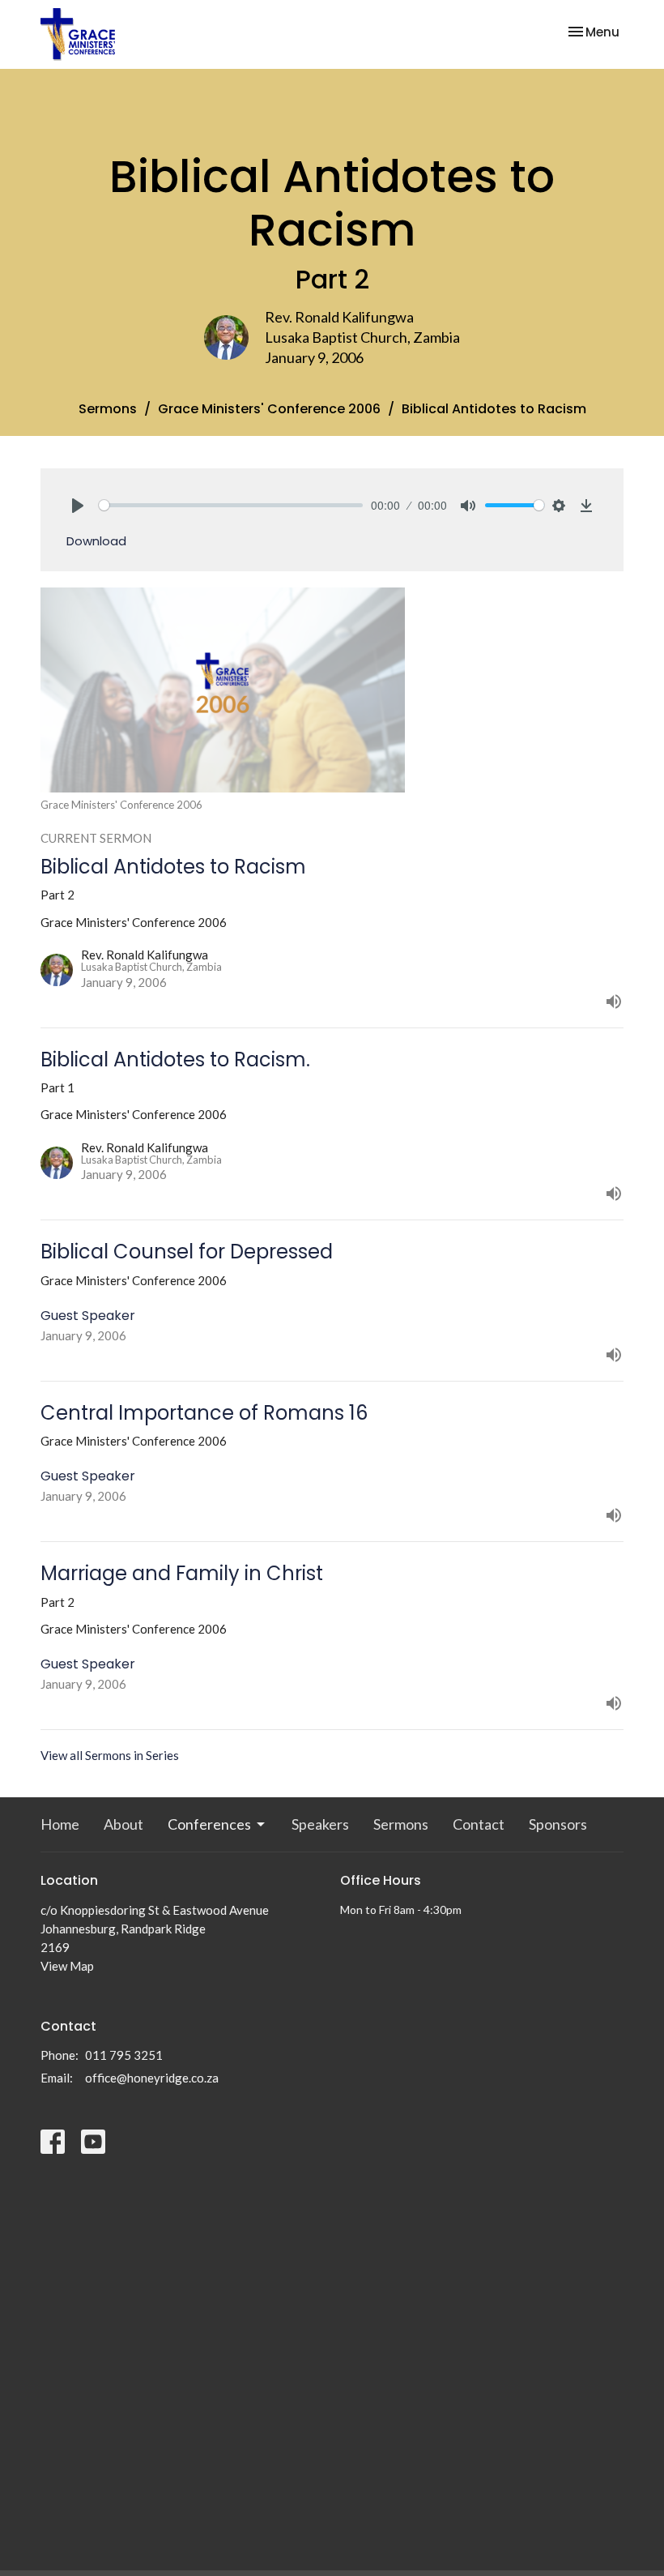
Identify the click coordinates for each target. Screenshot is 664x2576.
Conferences (209, 1824)
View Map (67, 1966)
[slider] (231, 505)
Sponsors (558, 1824)
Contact (479, 1824)
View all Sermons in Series (110, 1755)
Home (60, 1824)
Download (96, 541)
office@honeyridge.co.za (152, 2078)
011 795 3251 (124, 2055)
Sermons (108, 409)
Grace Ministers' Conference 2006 (269, 409)
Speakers (320, 1824)
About (123, 1824)
